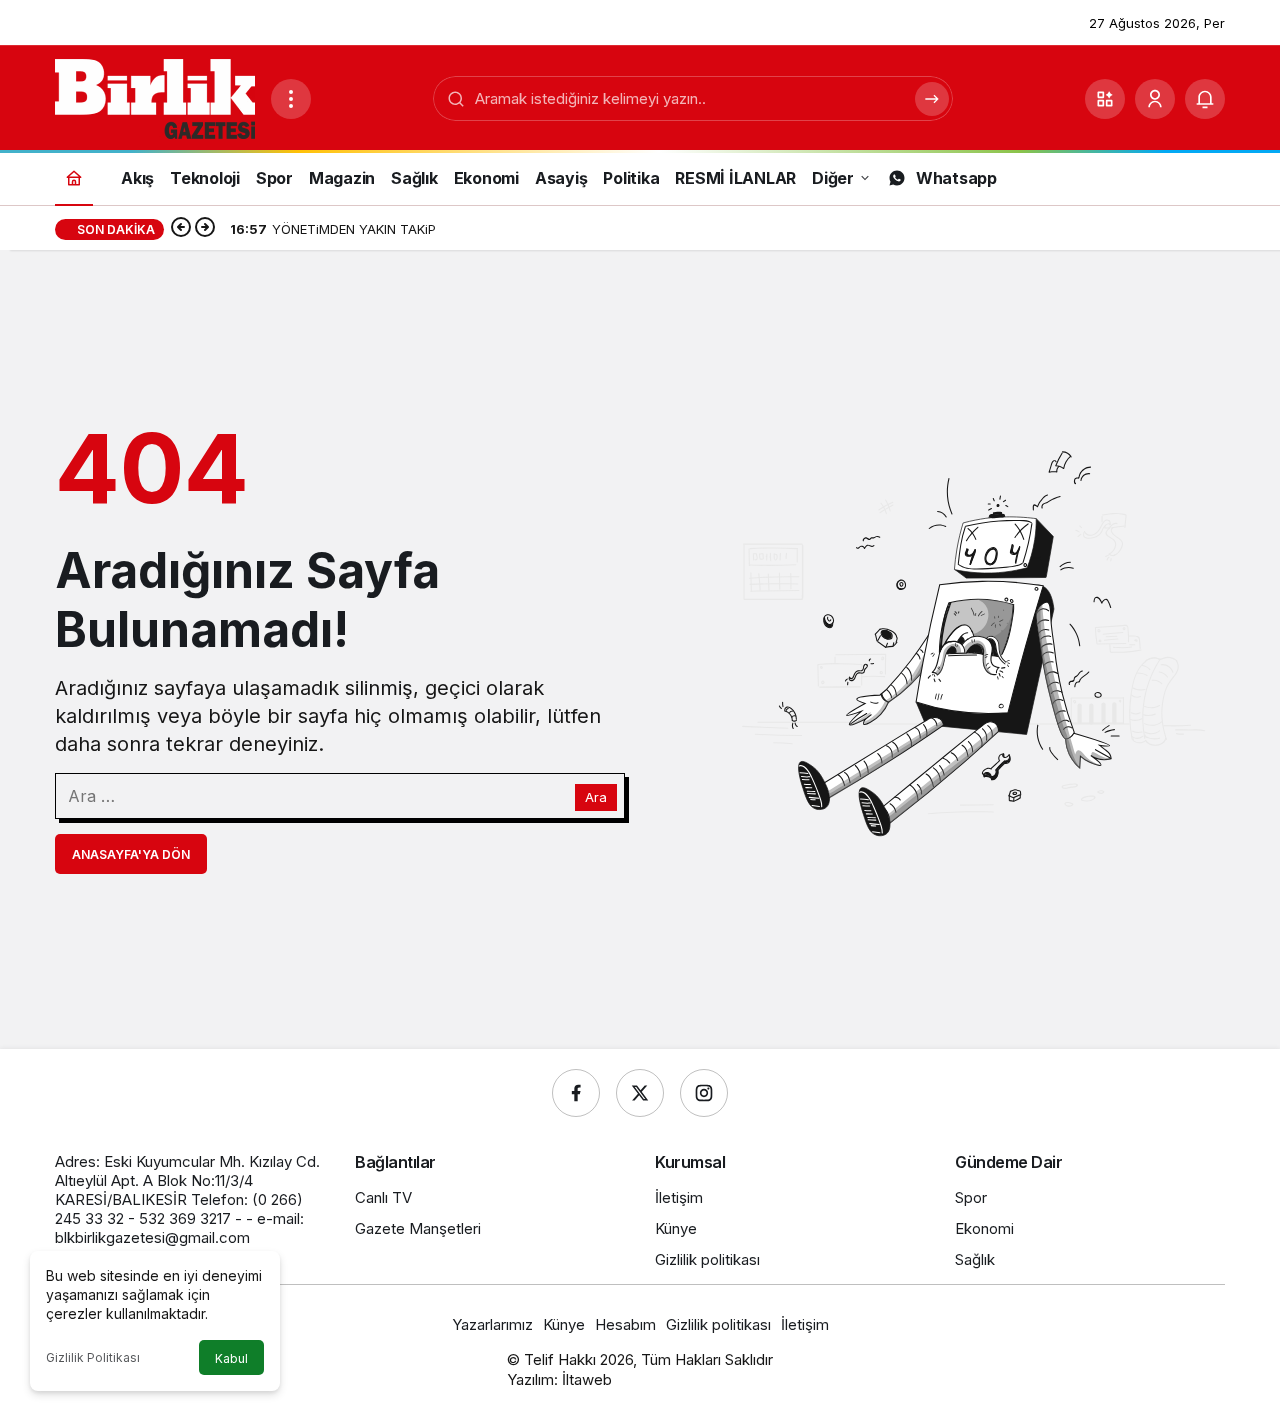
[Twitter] (640, 1093)
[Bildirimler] (1205, 99)
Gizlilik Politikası (93, 1357)
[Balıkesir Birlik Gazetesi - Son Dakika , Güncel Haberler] (155, 97)
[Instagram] (704, 1093)
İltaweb (587, 1379)
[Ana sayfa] (74, 177)
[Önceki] (181, 229)
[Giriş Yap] (1155, 99)
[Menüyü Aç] (291, 99)
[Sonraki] (205, 229)
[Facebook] (576, 1093)
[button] (1105, 99)
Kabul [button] (231, 1358)
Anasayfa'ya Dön (131, 854)
